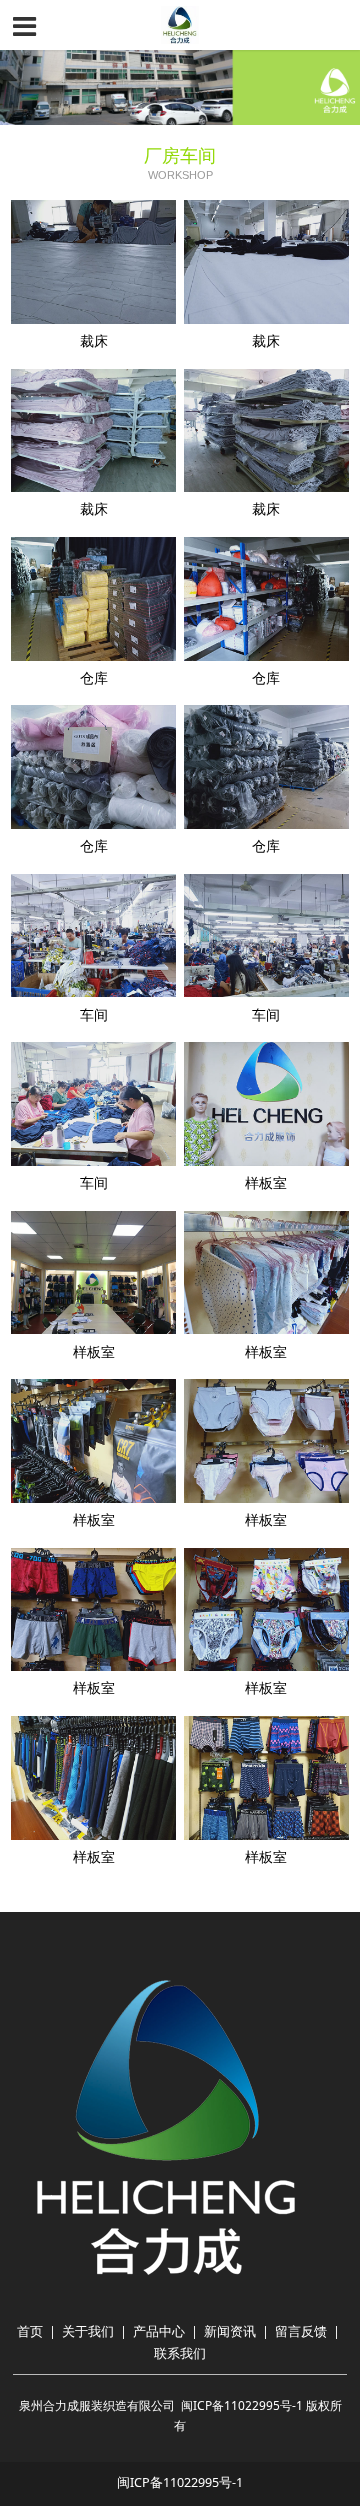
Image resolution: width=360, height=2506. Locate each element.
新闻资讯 (230, 2331)
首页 (30, 2331)
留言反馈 (301, 2331)
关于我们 (88, 2331)
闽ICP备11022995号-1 (242, 2405)
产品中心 (159, 2331)
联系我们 (180, 2353)
